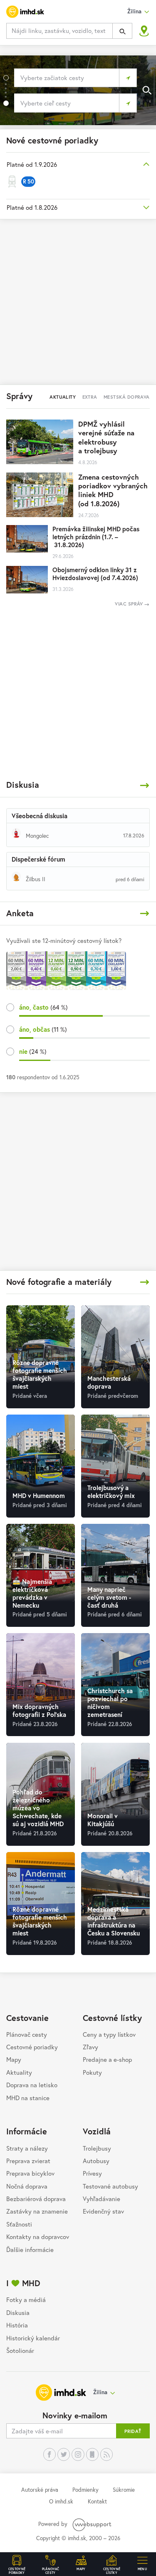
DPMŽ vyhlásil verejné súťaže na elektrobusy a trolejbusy (106, 437)
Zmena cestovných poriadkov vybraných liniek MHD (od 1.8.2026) (113, 490)
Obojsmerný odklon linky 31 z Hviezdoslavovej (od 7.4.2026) (95, 574)
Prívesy (92, 2173)
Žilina (100, 2392)
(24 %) (33, 1051)
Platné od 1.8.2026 (32, 207)
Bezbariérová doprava (36, 2199)
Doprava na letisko (32, 2085)
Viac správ (130, 604)
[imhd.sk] (25, 12)
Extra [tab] (90, 397)
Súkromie (124, 2490)
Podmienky (85, 2490)
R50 (28, 181)
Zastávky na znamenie (37, 2211)
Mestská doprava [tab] (127, 397)
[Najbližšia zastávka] (144, 31)
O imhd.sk (61, 2501)
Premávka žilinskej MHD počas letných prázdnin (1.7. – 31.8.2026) (96, 537)
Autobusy (96, 2161)
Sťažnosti (19, 2224)
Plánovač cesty (27, 2034)
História (17, 2325)
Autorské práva (40, 2490)
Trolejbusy (97, 2148)
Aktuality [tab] (63, 397)
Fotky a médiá (26, 2300)
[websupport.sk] (93, 2524)
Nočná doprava (27, 2186)
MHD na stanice (28, 2098)
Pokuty (92, 2072)
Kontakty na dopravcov (38, 2237)
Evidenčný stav (103, 2211)
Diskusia (18, 2312)
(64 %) (43, 1007)
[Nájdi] (122, 31)
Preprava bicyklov (30, 2173)
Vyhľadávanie (102, 2199)
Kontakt (97, 2501)
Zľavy (90, 2047)
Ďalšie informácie (30, 2249)
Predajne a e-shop (107, 2059)
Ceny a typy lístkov (109, 2034)
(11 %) (43, 1029)
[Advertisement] (78, 301)
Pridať (133, 2431)
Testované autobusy (110, 2186)
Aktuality (19, 2072)
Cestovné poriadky (32, 2047)
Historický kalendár (33, 2338)
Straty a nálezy (27, 2148)
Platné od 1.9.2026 (32, 164)
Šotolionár (20, 2350)
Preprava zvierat (28, 2161)
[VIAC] (145, 785)
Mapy (14, 2059)
